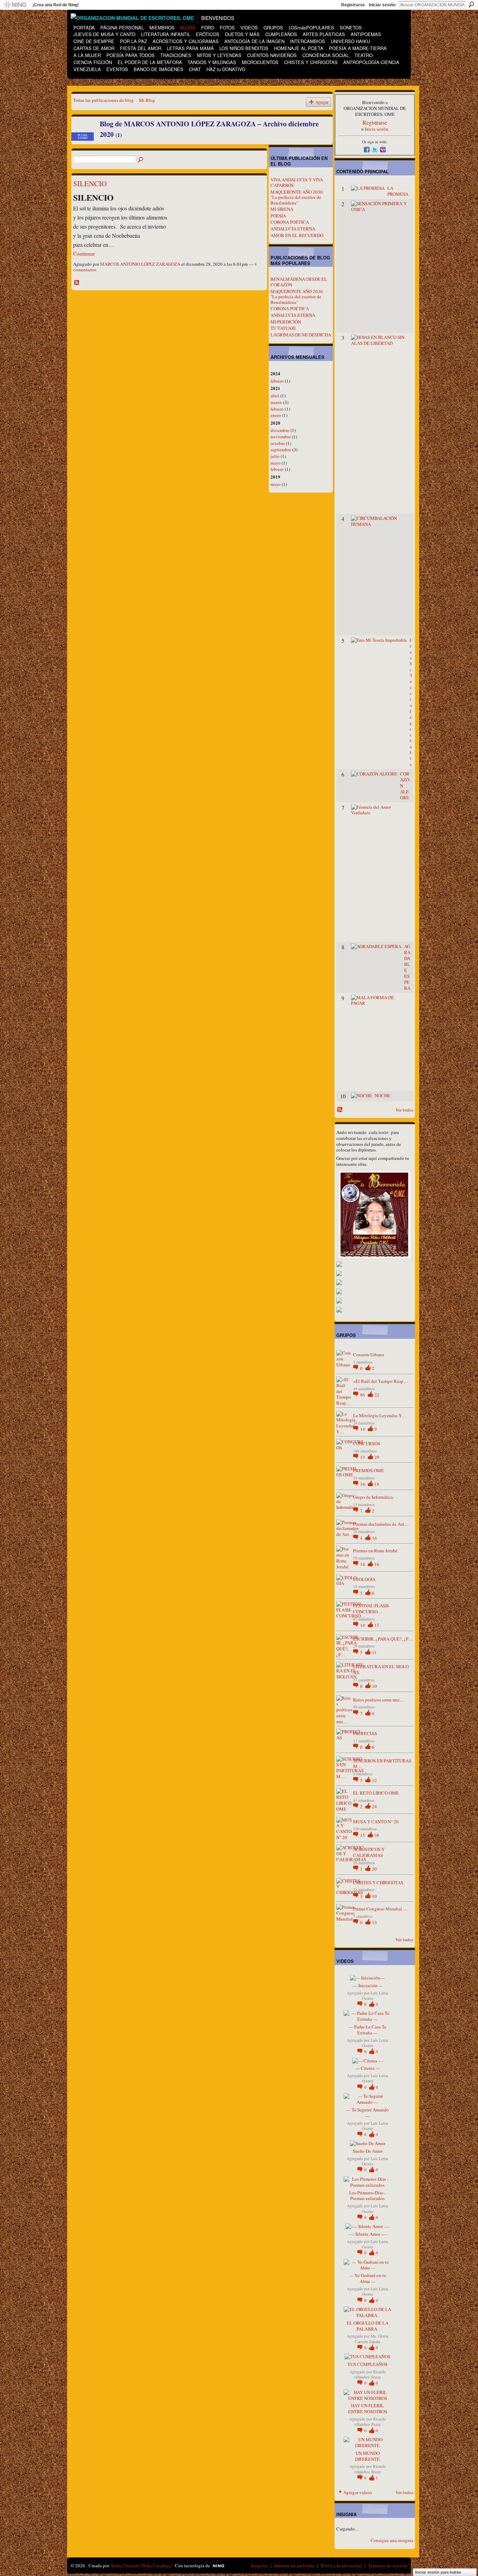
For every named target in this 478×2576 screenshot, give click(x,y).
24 (374, 1806)
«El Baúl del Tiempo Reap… (381, 1381)
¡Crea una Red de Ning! (56, 5)
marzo (276, 402)
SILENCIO (90, 183)
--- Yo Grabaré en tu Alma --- (368, 2278)
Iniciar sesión (382, 5)
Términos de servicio (388, 2565)
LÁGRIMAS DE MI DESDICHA (301, 335)
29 (377, 1457)
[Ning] (15, 5)
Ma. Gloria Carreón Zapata (371, 2339)
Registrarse (353, 5)
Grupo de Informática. (374, 1497)
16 (377, 1564)
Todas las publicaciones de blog (103, 100)
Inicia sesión (377, 129)
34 (363, 1484)
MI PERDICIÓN (286, 322)
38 (377, 1835)
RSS (77, 283)
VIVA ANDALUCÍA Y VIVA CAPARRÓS (297, 182)
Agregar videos (358, 2492)
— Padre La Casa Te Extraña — (367, 2030)
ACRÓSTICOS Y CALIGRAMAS (369, 1852)
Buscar (471, 5)
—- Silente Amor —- (368, 2234)
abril (275, 396)
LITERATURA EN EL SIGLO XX (381, 1669)
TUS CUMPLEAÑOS (367, 2364)
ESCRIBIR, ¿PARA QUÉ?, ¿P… (383, 1639)
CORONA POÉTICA (290, 222)
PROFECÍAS (365, 1733)
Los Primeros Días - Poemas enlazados (367, 2196)
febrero (277, 381)
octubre (278, 443)
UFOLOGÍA (364, 1579)
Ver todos (404, 1110)
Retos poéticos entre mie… (379, 1700)
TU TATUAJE (283, 328)
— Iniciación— (367, 1985)
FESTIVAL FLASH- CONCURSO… (371, 1609)
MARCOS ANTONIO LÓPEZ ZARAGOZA (140, 264)
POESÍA (278, 216)
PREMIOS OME (368, 1470)
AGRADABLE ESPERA (407, 967)
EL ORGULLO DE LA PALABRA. (368, 2326)
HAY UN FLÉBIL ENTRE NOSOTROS (368, 2408)
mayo (276, 463)
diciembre (280, 430)
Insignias (259, 2565)
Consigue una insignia (392, 2540)
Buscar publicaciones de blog (141, 160)
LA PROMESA (398, 191)
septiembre (281, 450)
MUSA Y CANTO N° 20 (376, 1822)
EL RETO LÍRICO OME (376, 1793)
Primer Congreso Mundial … (380, 1909)
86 (363, 1395)
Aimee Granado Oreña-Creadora (140, 2565)
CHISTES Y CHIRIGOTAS (378, 1882)
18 (377, 1484)
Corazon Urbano (369, 1355)
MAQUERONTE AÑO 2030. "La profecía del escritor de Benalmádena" (297, 197)
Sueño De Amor (368, 2151)
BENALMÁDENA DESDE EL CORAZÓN (299, 282)
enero (276, 415)
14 (363, 1429)
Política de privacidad (341, 2565)
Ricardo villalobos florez (370, 2374)
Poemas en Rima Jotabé (375, 1551)
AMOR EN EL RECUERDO (297, 235)
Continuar (84, 253)
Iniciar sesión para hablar (438, 2572)
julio (275, 456)
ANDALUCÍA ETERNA (293, 229)
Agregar (322, 102)
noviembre (281, 437)
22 (377, 1395)
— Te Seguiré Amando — (367, 2113)
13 (363, 1457)
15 (377, 1625)
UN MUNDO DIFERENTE (367, 2456)
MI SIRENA (282, 209)
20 (374, 1869)
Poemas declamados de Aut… (381, 1524)
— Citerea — (368, 2068)
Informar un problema (294, 2565)
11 (374, 1652)
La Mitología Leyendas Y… (380, 1415)
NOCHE (382, 1095)
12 (374, 1780)
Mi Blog (147, 100)
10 (374, 1686)
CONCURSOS (367, 1443)
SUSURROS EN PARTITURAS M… (382, 1764)
